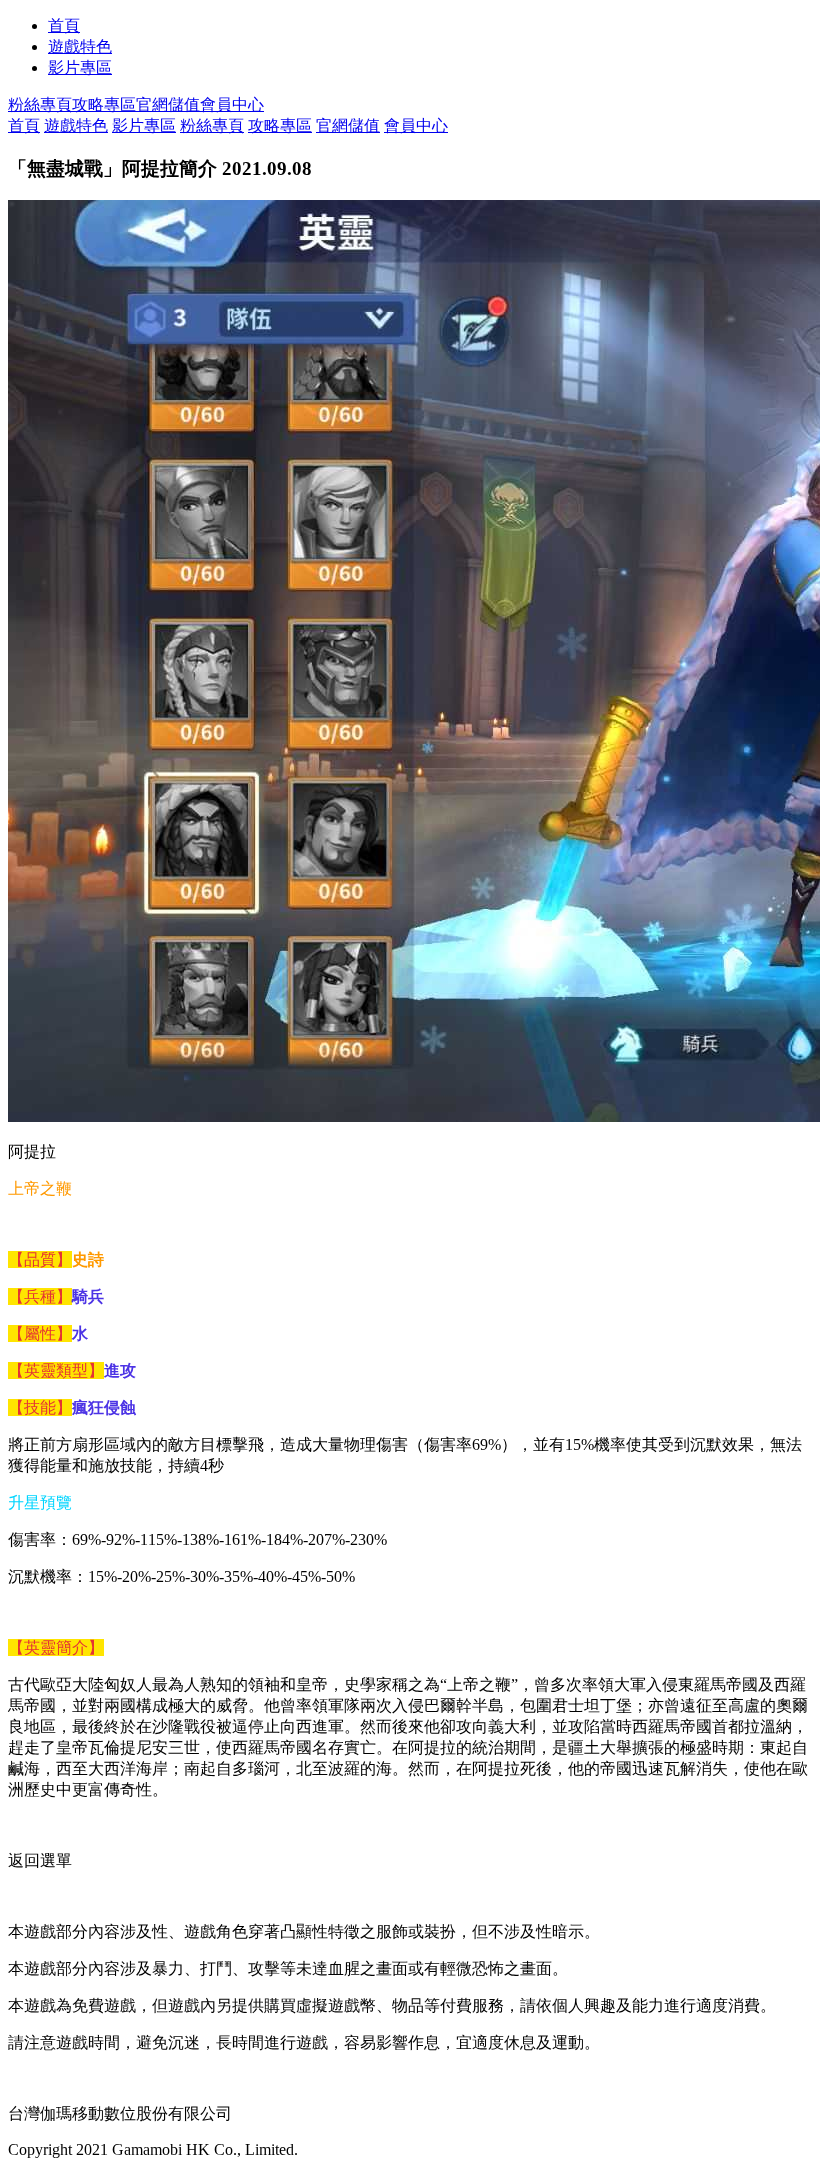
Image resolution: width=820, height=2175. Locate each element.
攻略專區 (104, 104)
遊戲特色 (80, 46)
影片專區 (80, 67)
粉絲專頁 (40, 104)
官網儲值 (168, 104)
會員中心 (232, 104)
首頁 (64, 25)
